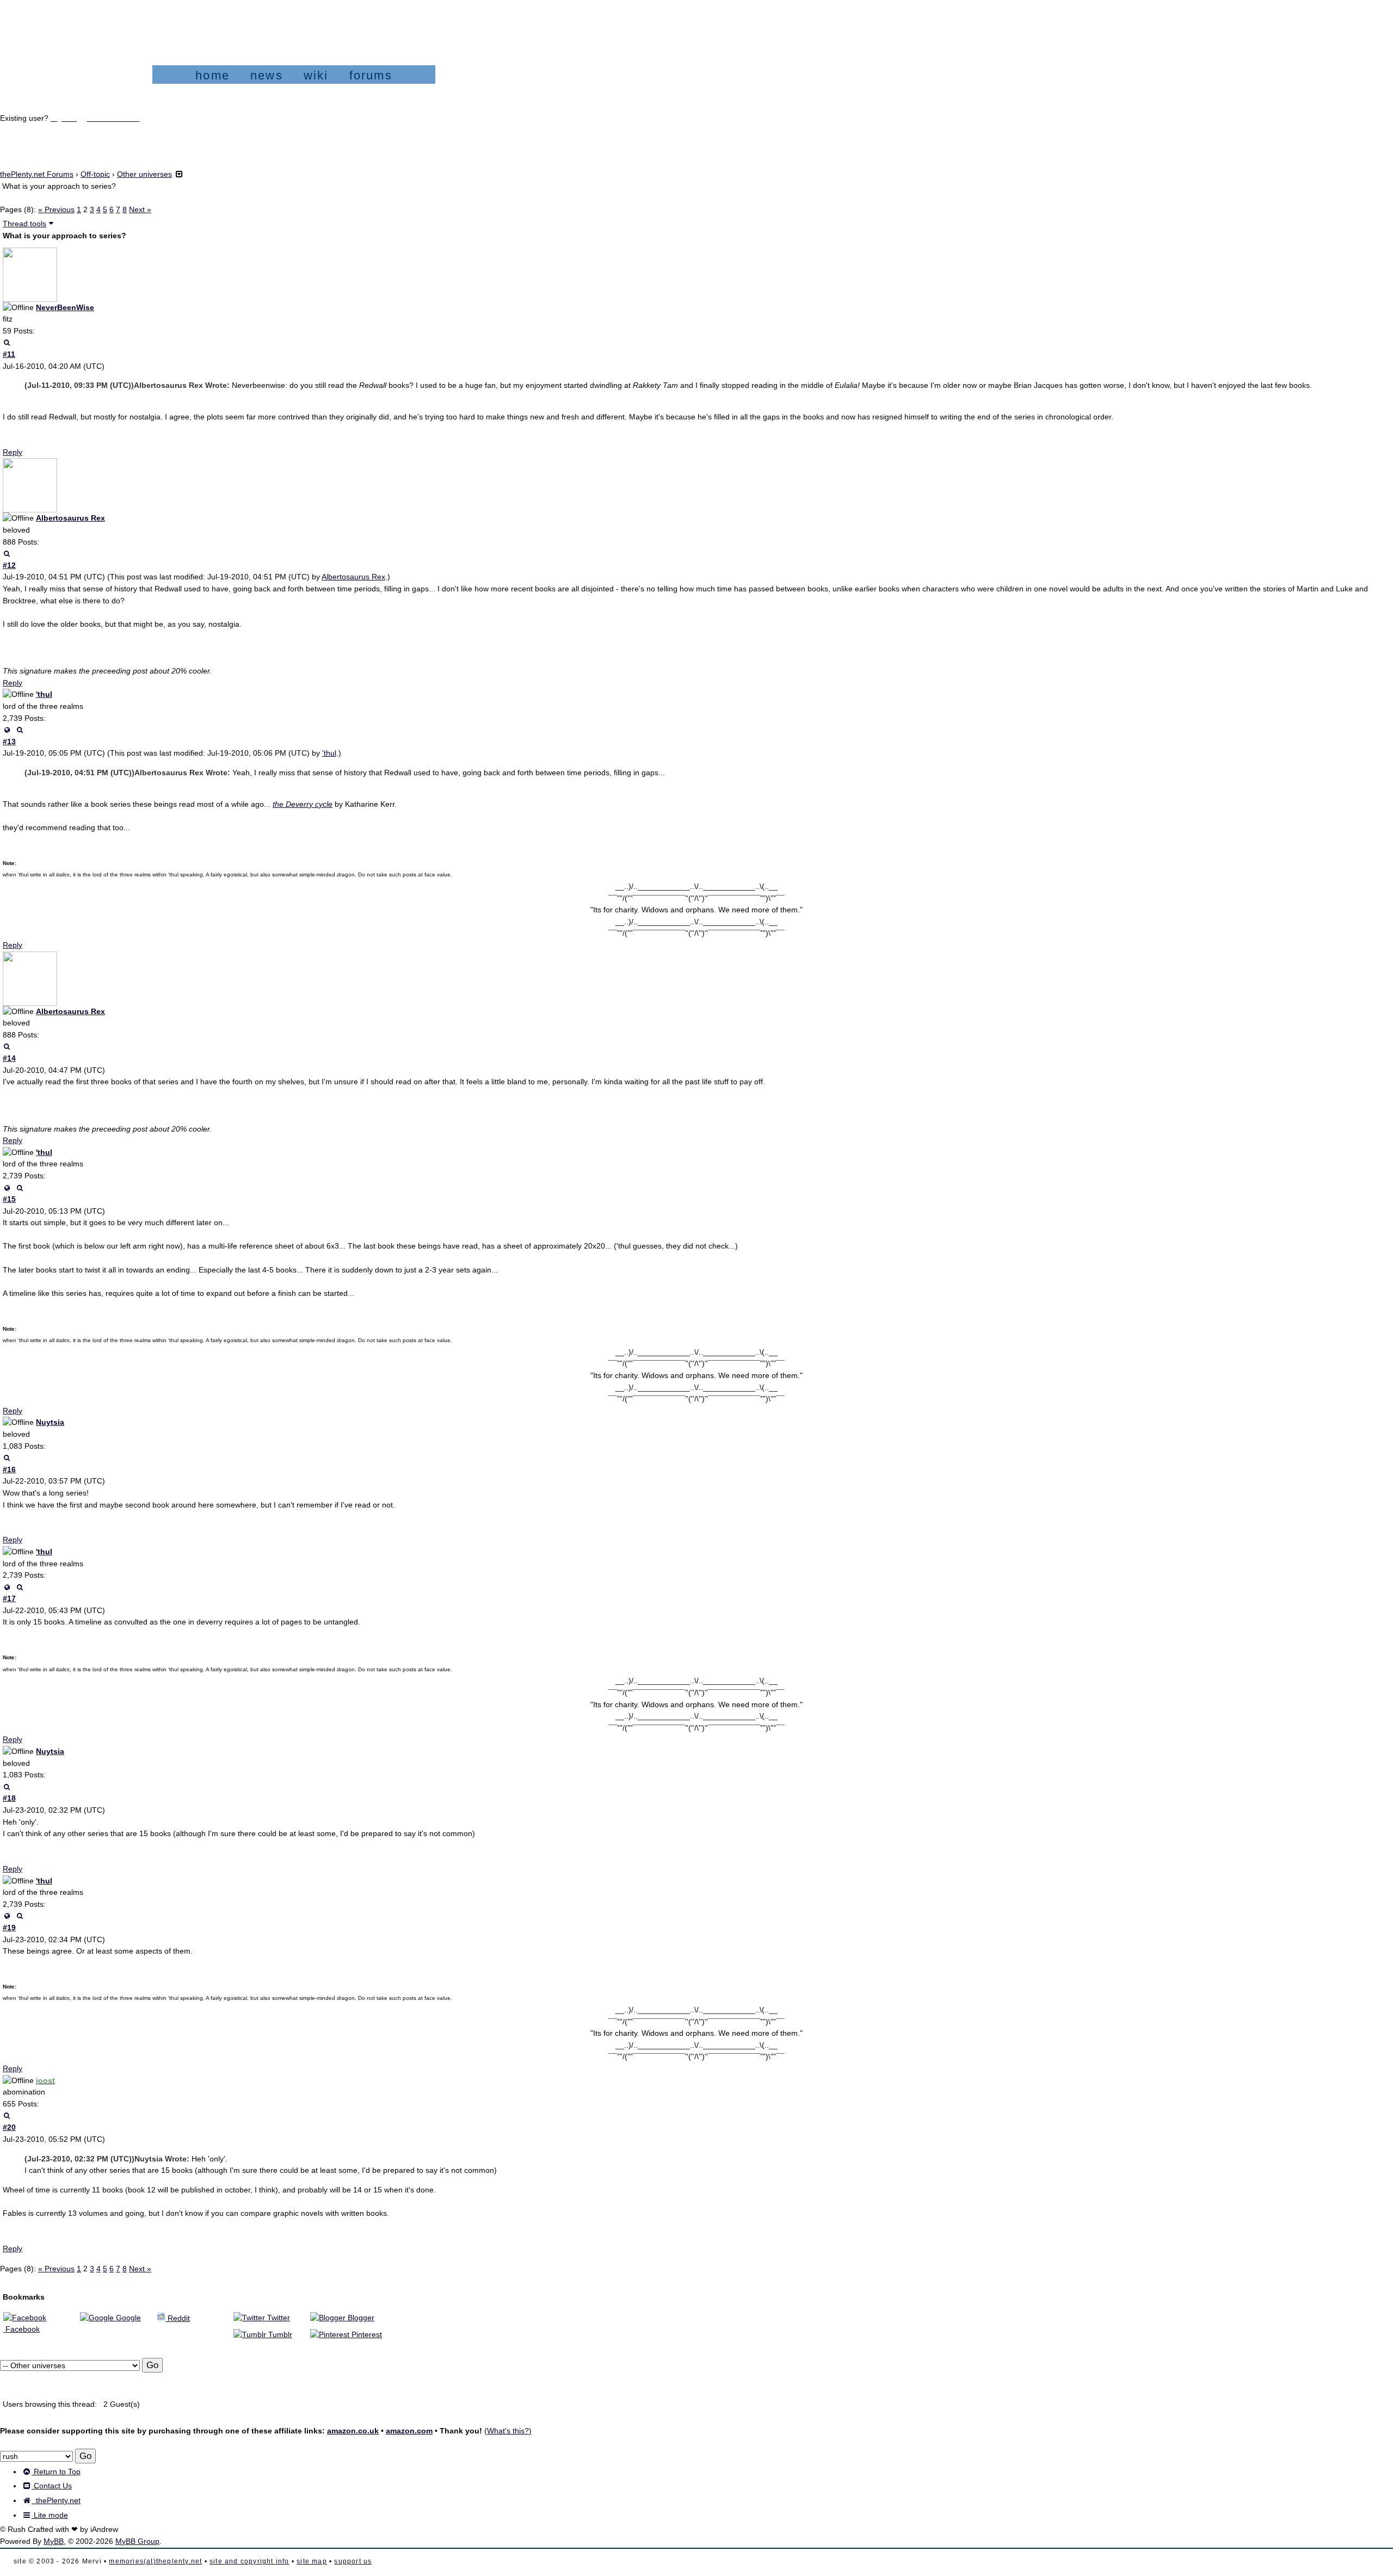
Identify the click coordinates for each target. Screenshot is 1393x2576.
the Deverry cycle (303, 804)
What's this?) (509, 2431)
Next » (140, 209)
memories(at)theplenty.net (155, 2561)
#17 (9, 1598)
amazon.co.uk (353, 2431)
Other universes (144, 174)
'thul (44, 694)
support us (353, 2561)
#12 (9, 565)
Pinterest (366, 2334)
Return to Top (56, 2472)
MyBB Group (137, 2541)
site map (312, 2561)
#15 (9, 1199)
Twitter (278, 2318)
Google (127, 2318)
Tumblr (279, 2334)
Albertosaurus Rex (70, 518)
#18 (9, 1798)
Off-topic (95, 174)
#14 (9, 1058)
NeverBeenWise (65, 307)
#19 (9, 1928)
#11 (9, 354)
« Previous (56, 209)
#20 (9, 2127)
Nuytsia (50, 1422)
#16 (9, 1469)
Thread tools (24, 224)
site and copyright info (249, 2561)
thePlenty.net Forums (37, 174)
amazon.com (409, 2431)
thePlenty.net (56, 2500)
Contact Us (52, 2486)
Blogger (360, 2318)
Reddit (178, 2318)
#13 (9, 742)
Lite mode (50, 2515)
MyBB (54, 2541)
